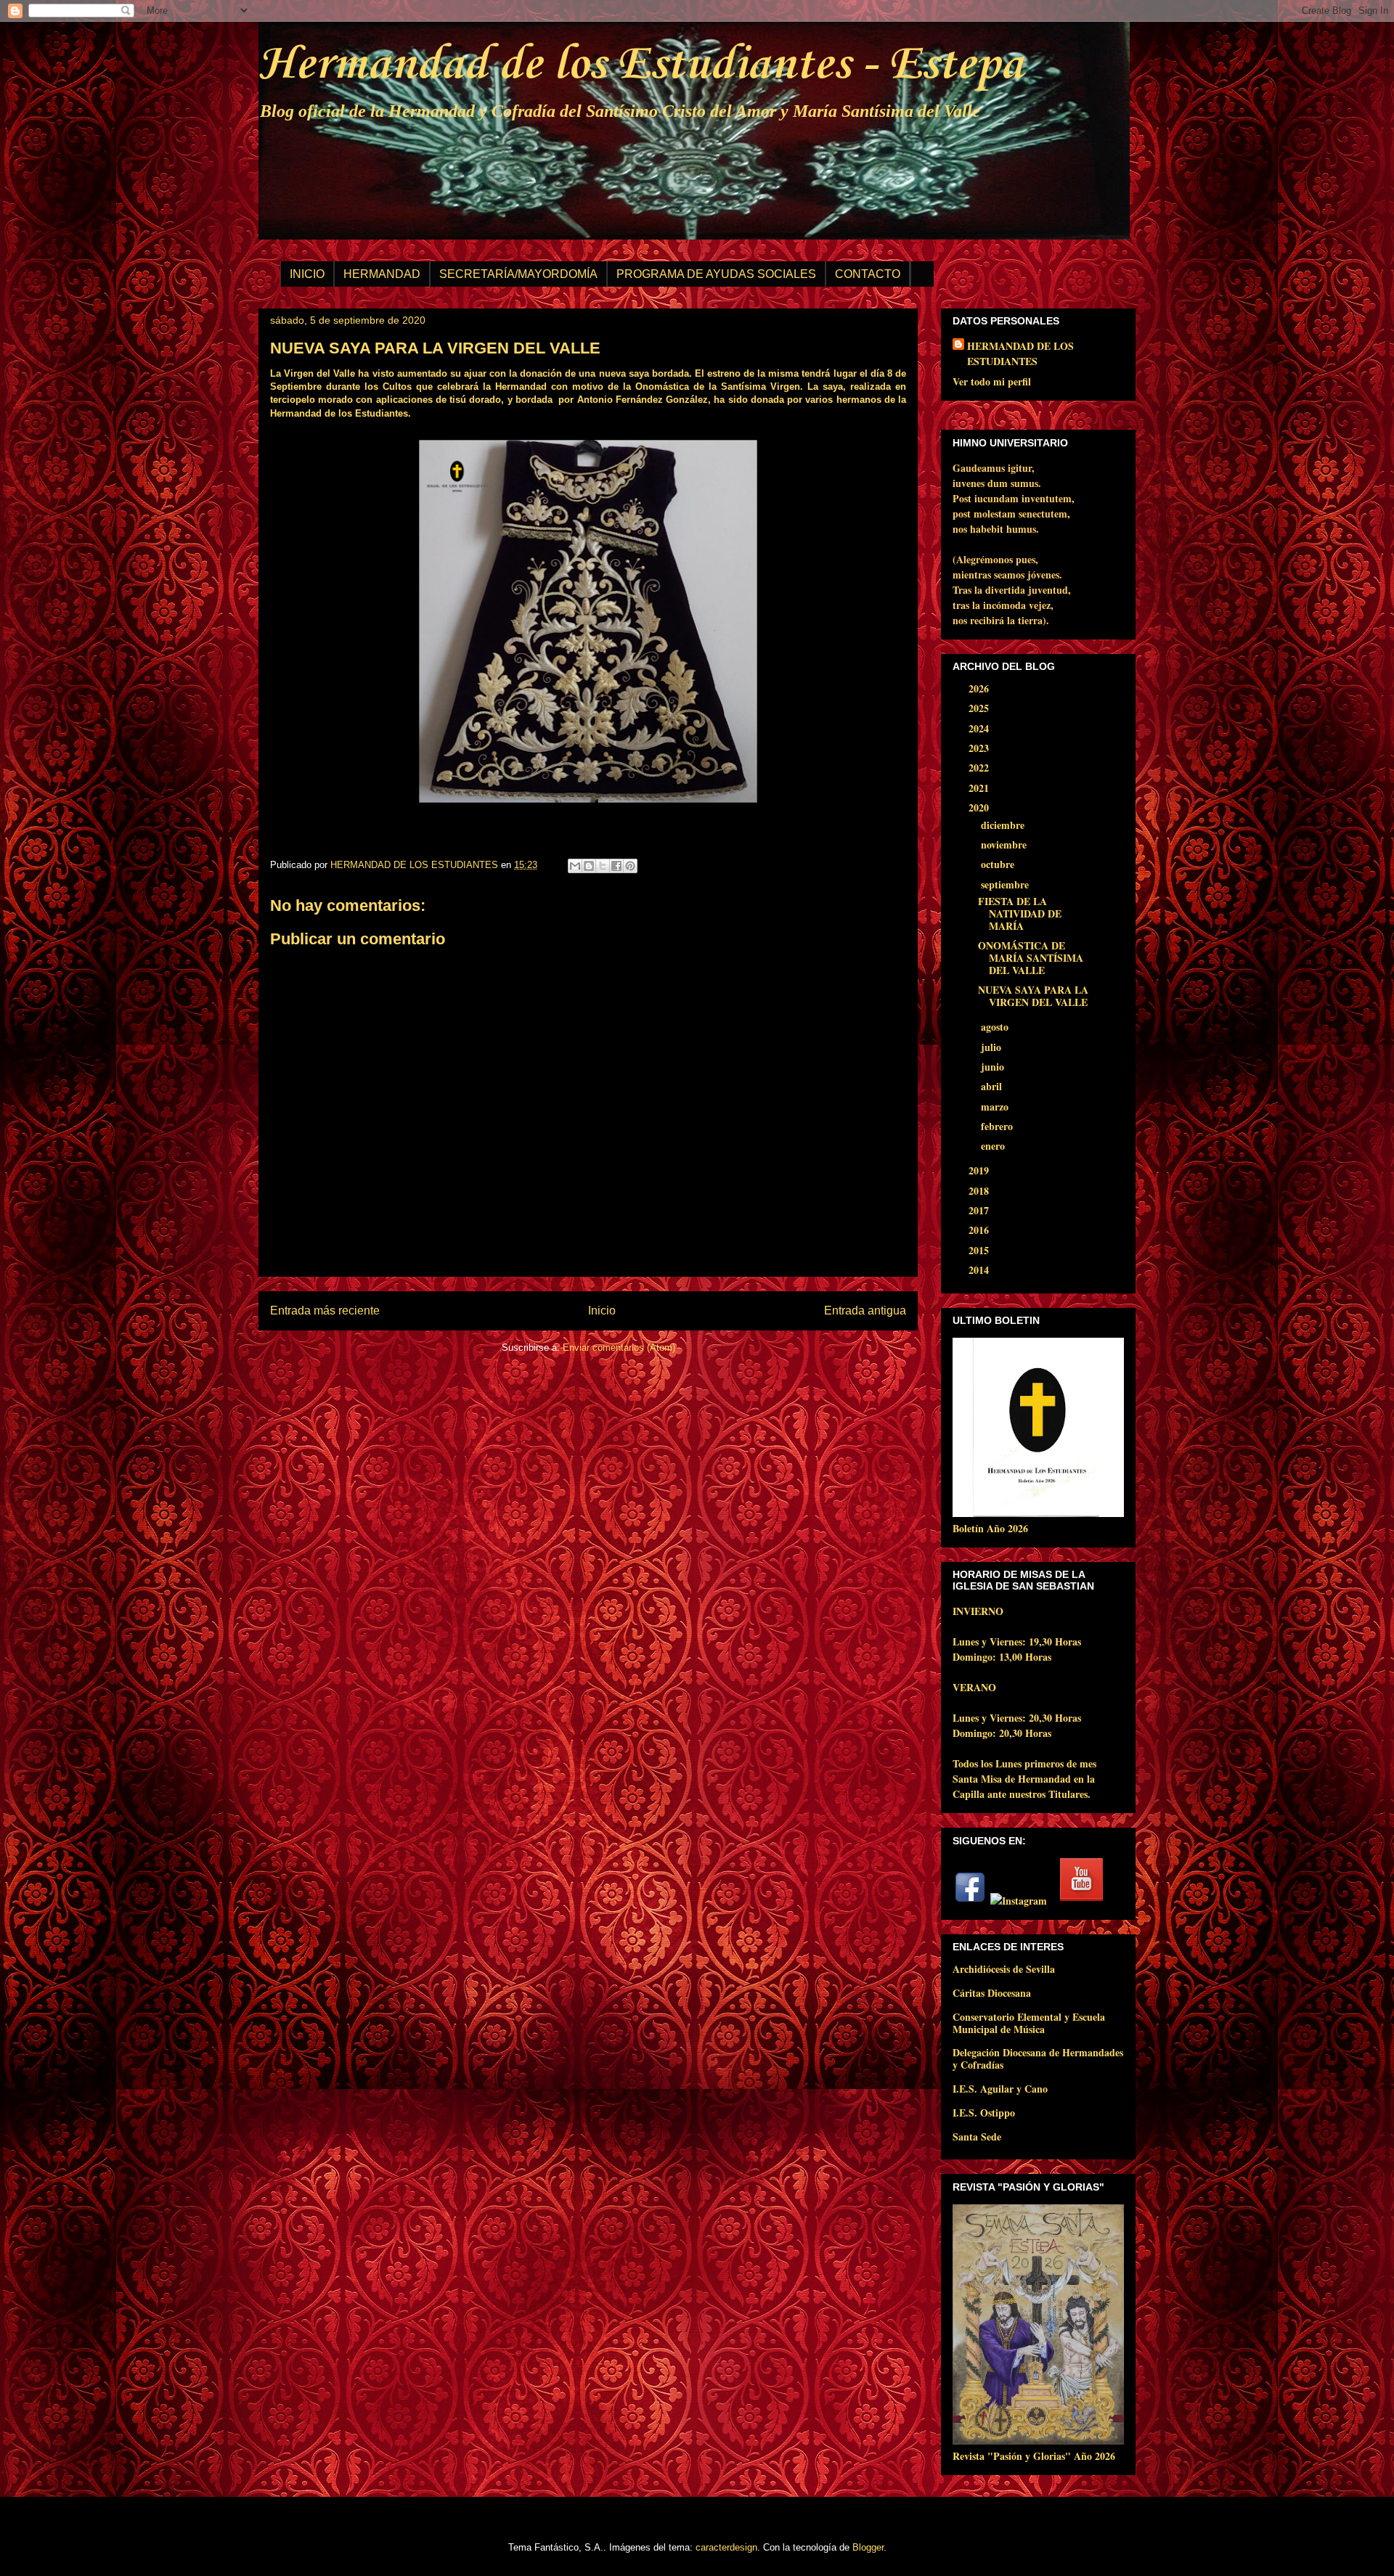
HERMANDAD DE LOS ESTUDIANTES (1020, 353)
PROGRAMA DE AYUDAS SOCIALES (716, 274)
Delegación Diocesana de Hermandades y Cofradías (1038, 2058)
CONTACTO (868, 274)
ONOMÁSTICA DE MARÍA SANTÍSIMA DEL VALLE (1031, 958)
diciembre (1004, 825)
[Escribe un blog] (589, 866)
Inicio (602, 1311)
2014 (980, 1270)
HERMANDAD (382, 274)
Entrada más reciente (325, 1311)
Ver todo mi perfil (992, 381)
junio (994, 1067)
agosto (996, 1027)
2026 (980, 688)
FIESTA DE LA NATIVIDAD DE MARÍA (1020, 913)
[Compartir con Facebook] (616, 866)
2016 (980, 1230)
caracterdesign (726, 2547)
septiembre (1006, 884)
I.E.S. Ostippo (984, 2113)
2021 (980, 788)
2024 (980, 728)
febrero (998, 1126)
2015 (980, 1250)
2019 (980, 1170)
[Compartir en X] (603, 866)
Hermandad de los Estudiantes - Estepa (641, 65)
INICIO (307, 274)
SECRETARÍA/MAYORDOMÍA (518, 274)
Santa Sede (977, 2137)
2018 (980, 1191)
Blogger (868, 2547)
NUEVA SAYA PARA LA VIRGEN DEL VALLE (1033, 996)
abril (993, 1086)
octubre (999, 864)
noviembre (1005, 845)
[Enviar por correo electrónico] (575, 866)
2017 (980, 1210)
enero (994, 1146)
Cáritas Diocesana (992, 1993)
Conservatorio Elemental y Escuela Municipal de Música (1029, 2023)
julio (992, 1047)
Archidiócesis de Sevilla (1004, 1969)
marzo (996, 1107)
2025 (980, 708)
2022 (980, 768)
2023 (980, 748)
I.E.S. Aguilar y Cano (1000, 2089)
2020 (980, 807)
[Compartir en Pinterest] (630, 866)
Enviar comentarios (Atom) (619, 1348)
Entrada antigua (865, 1311)
